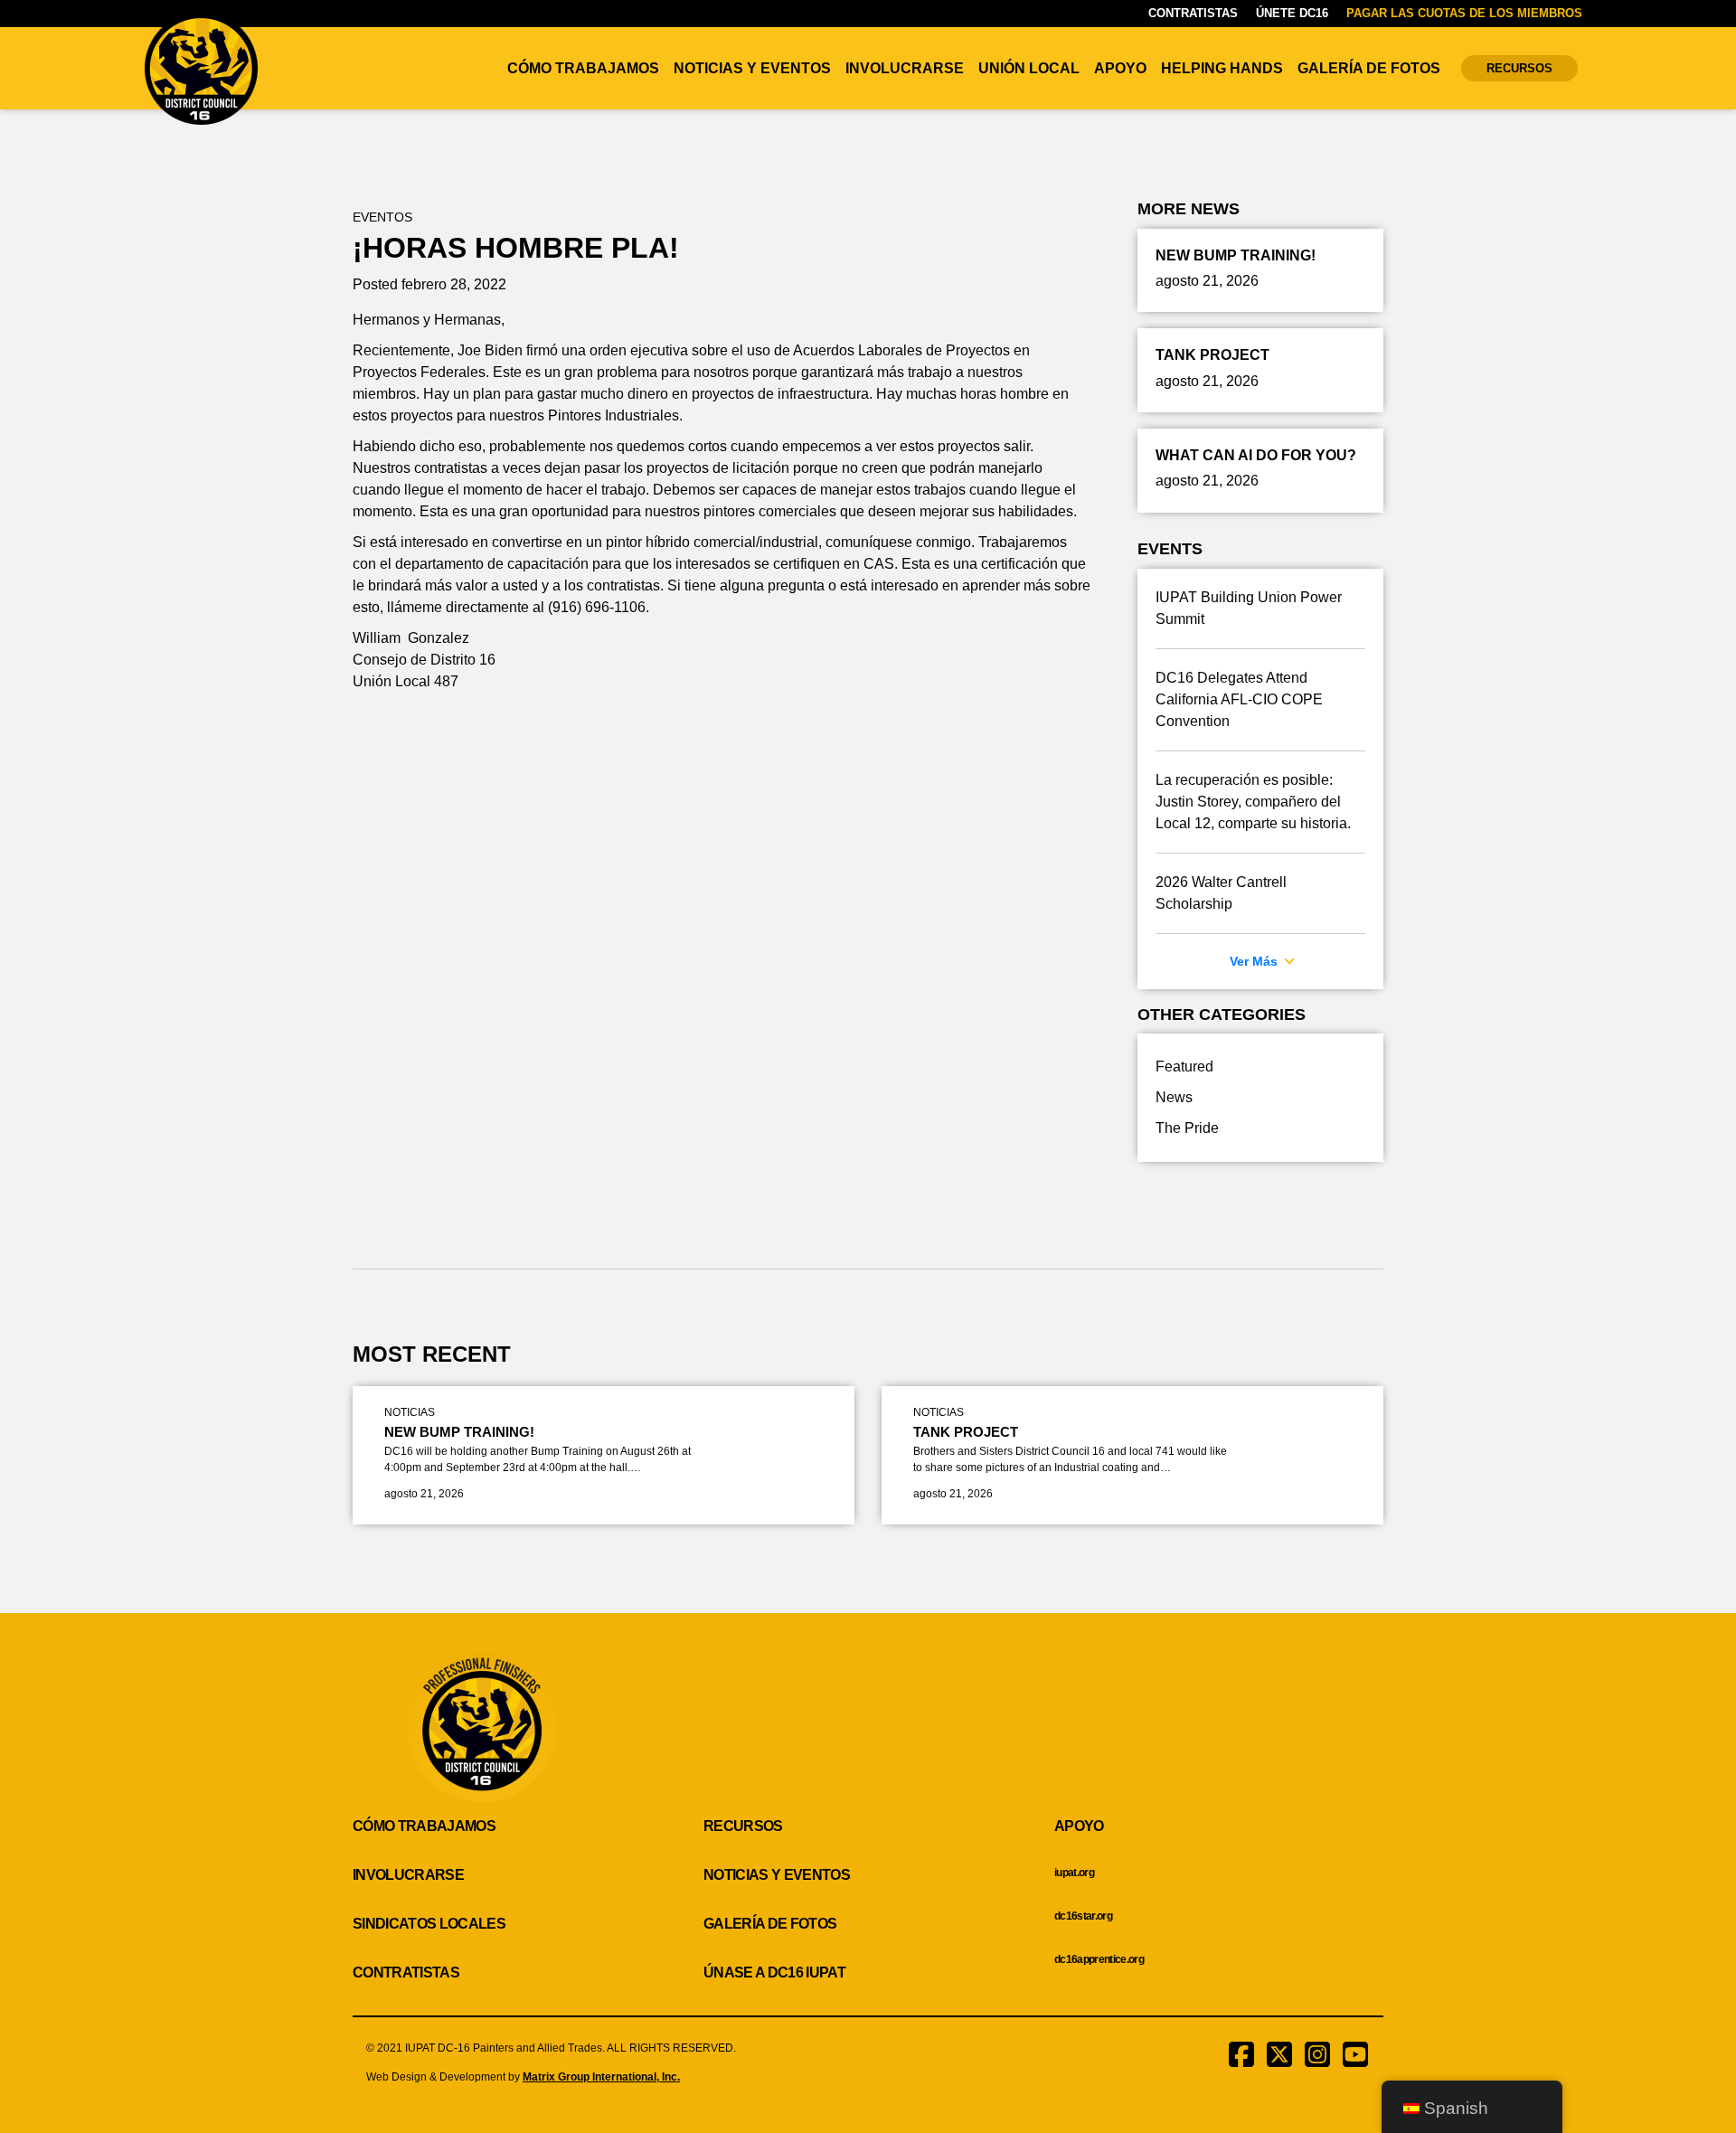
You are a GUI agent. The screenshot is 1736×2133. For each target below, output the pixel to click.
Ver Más (1255, 961)
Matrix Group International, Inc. (601, 2077)
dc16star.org (1083, 1916)
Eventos (382, 217)
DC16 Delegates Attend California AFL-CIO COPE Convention (1239, 699)
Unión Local (1029, 68)
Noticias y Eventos (752, 68)
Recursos (1519, 68)
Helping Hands (1222, 68)
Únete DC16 (1292, 13)
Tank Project (966, 1432)
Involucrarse (905, 68)
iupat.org (1074, 1873)
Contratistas (1193, 13)
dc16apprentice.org (1099, 1959)
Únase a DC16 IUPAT (774, 1973)
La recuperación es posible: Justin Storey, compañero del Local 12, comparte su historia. (1253, 802)
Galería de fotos (1369, 68)
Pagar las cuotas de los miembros (1464, 13)
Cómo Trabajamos (583, 68)
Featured (1184, 1066)
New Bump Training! (459, 1432)
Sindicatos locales (429, 1924)
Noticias (410, 1412)
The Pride (1187, 1128)
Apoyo (1120, 68)
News (1174, 1097)
